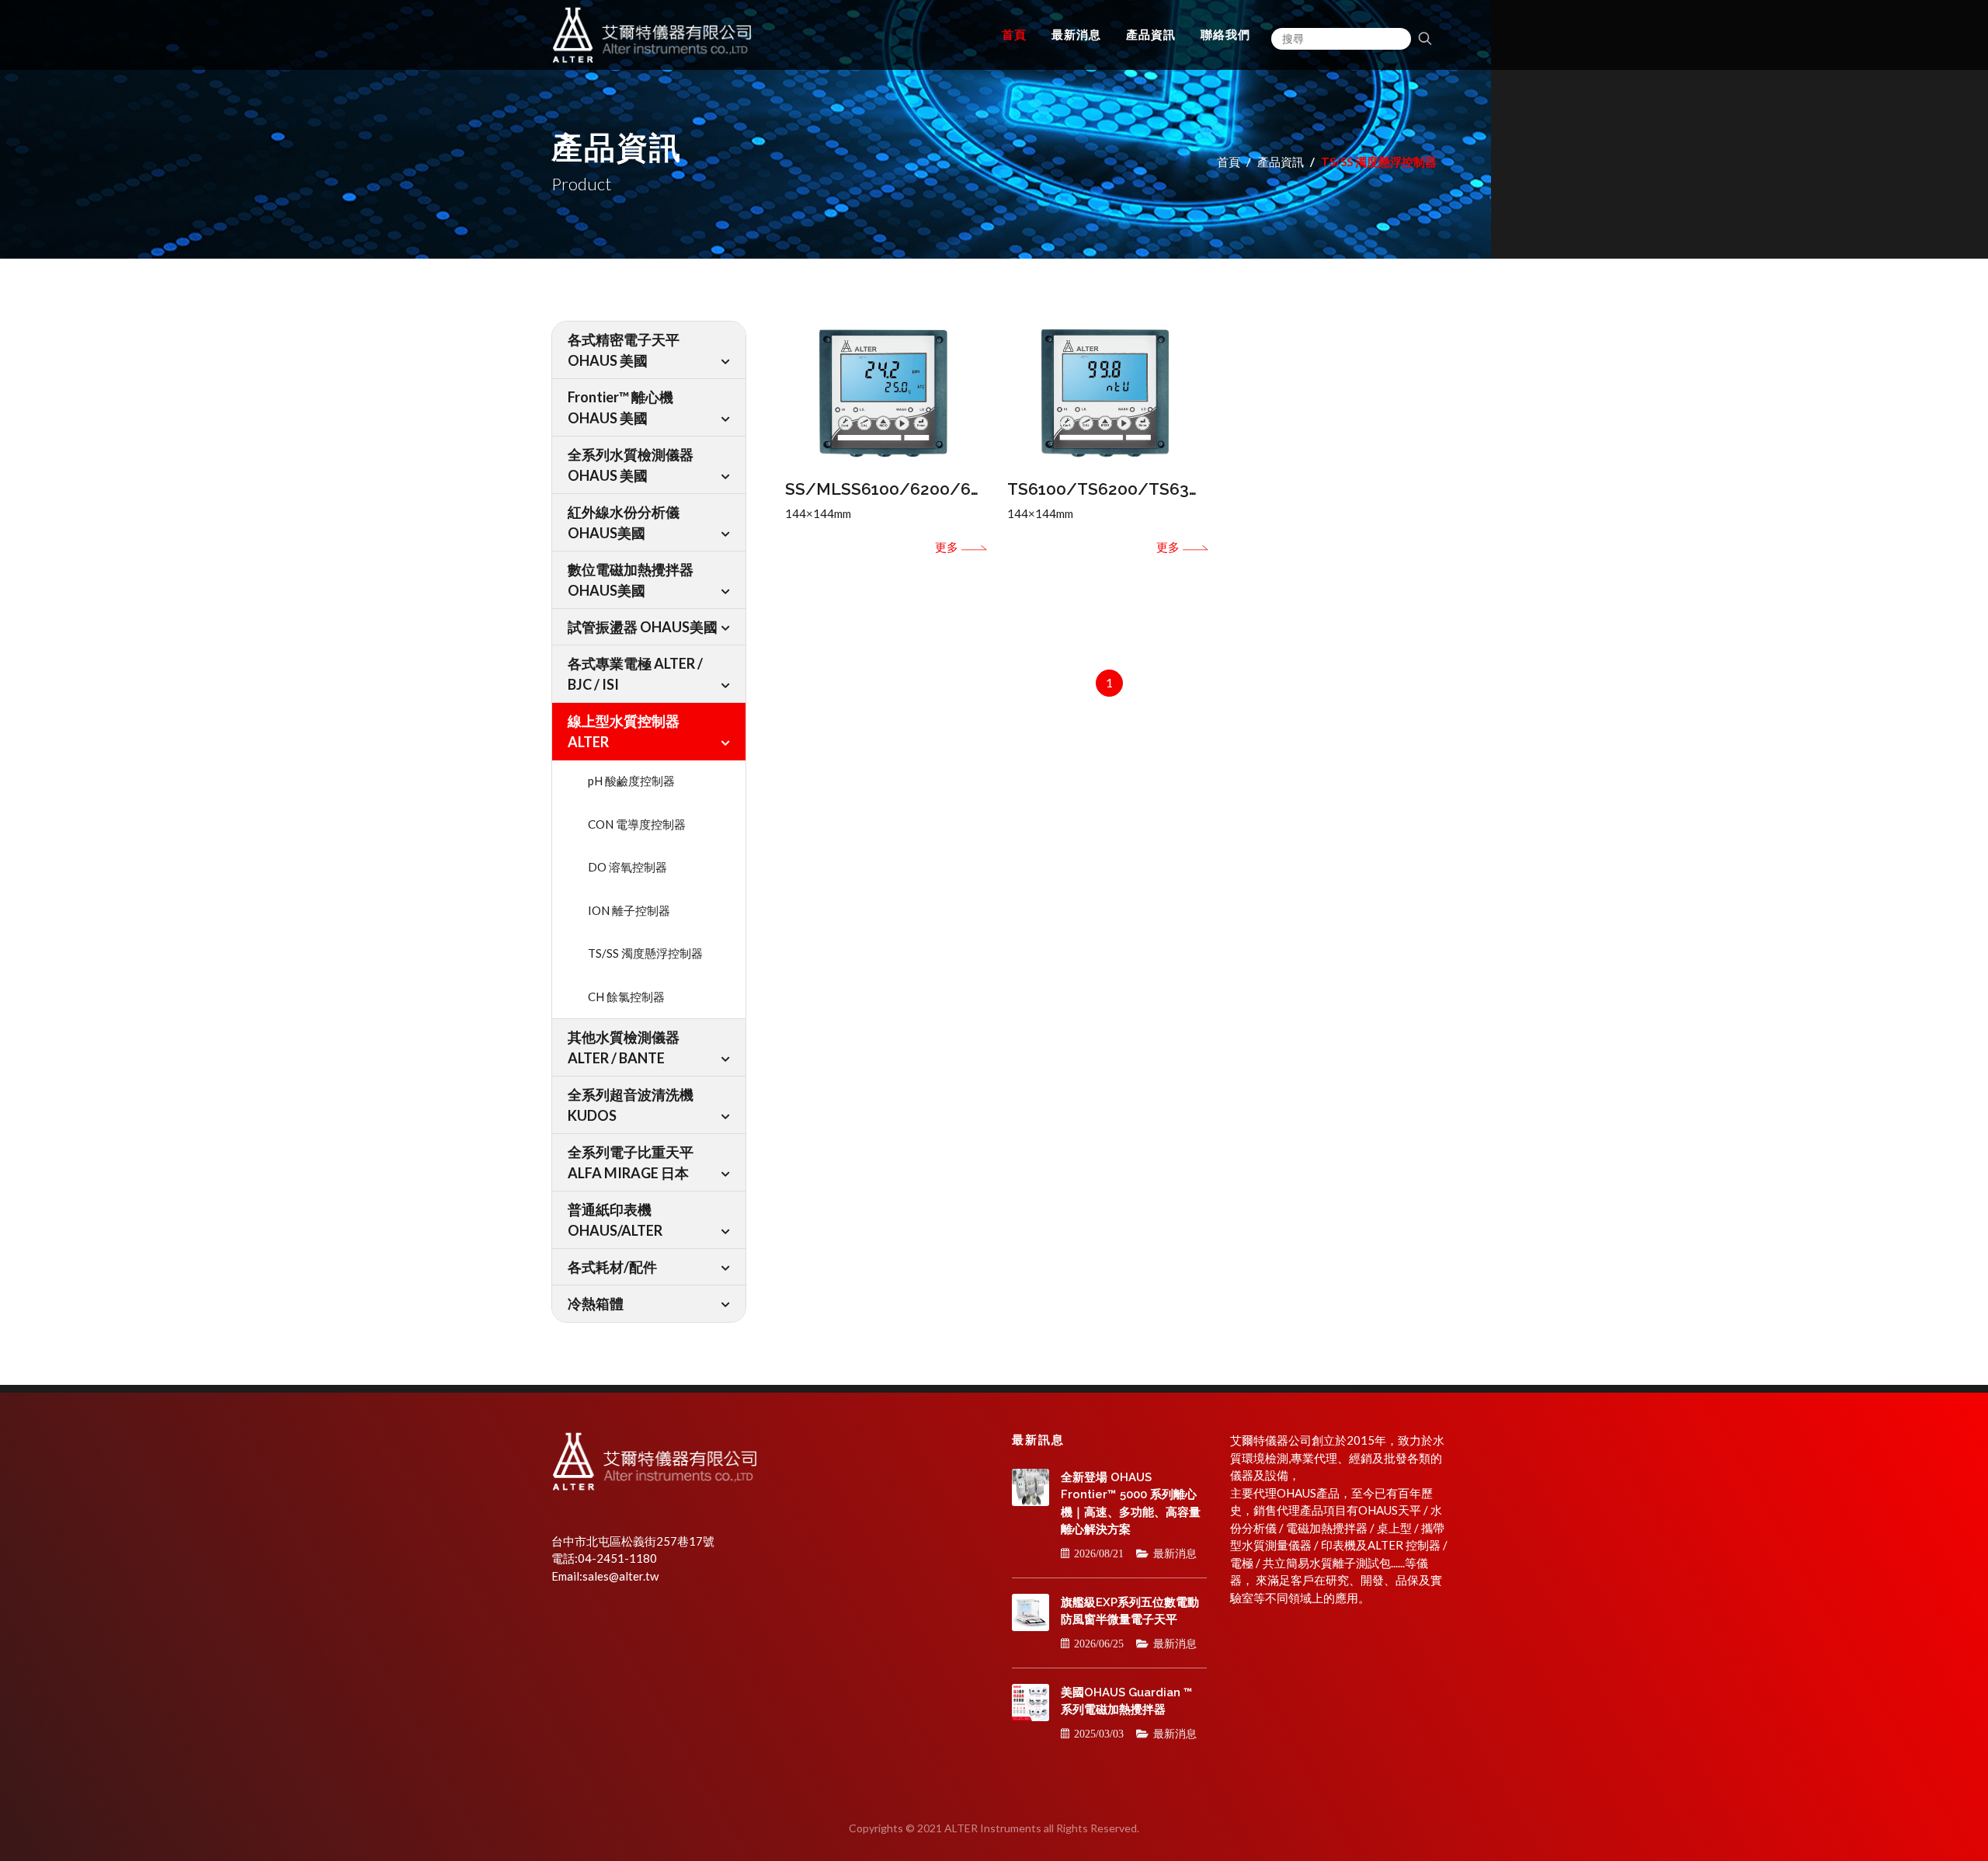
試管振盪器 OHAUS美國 (643, 627)
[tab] (649, 350)
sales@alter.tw (620, 1576)
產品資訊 (1281, 162)
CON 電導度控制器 (637, 824)
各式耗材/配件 (612, 1267)
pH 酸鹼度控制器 (631, 781)
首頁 (1229, 162)
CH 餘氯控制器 (626, 997)
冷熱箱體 (596, 1303)
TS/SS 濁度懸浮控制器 (645, 953)
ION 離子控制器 (629, 910)
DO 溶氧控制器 (627, 867)
